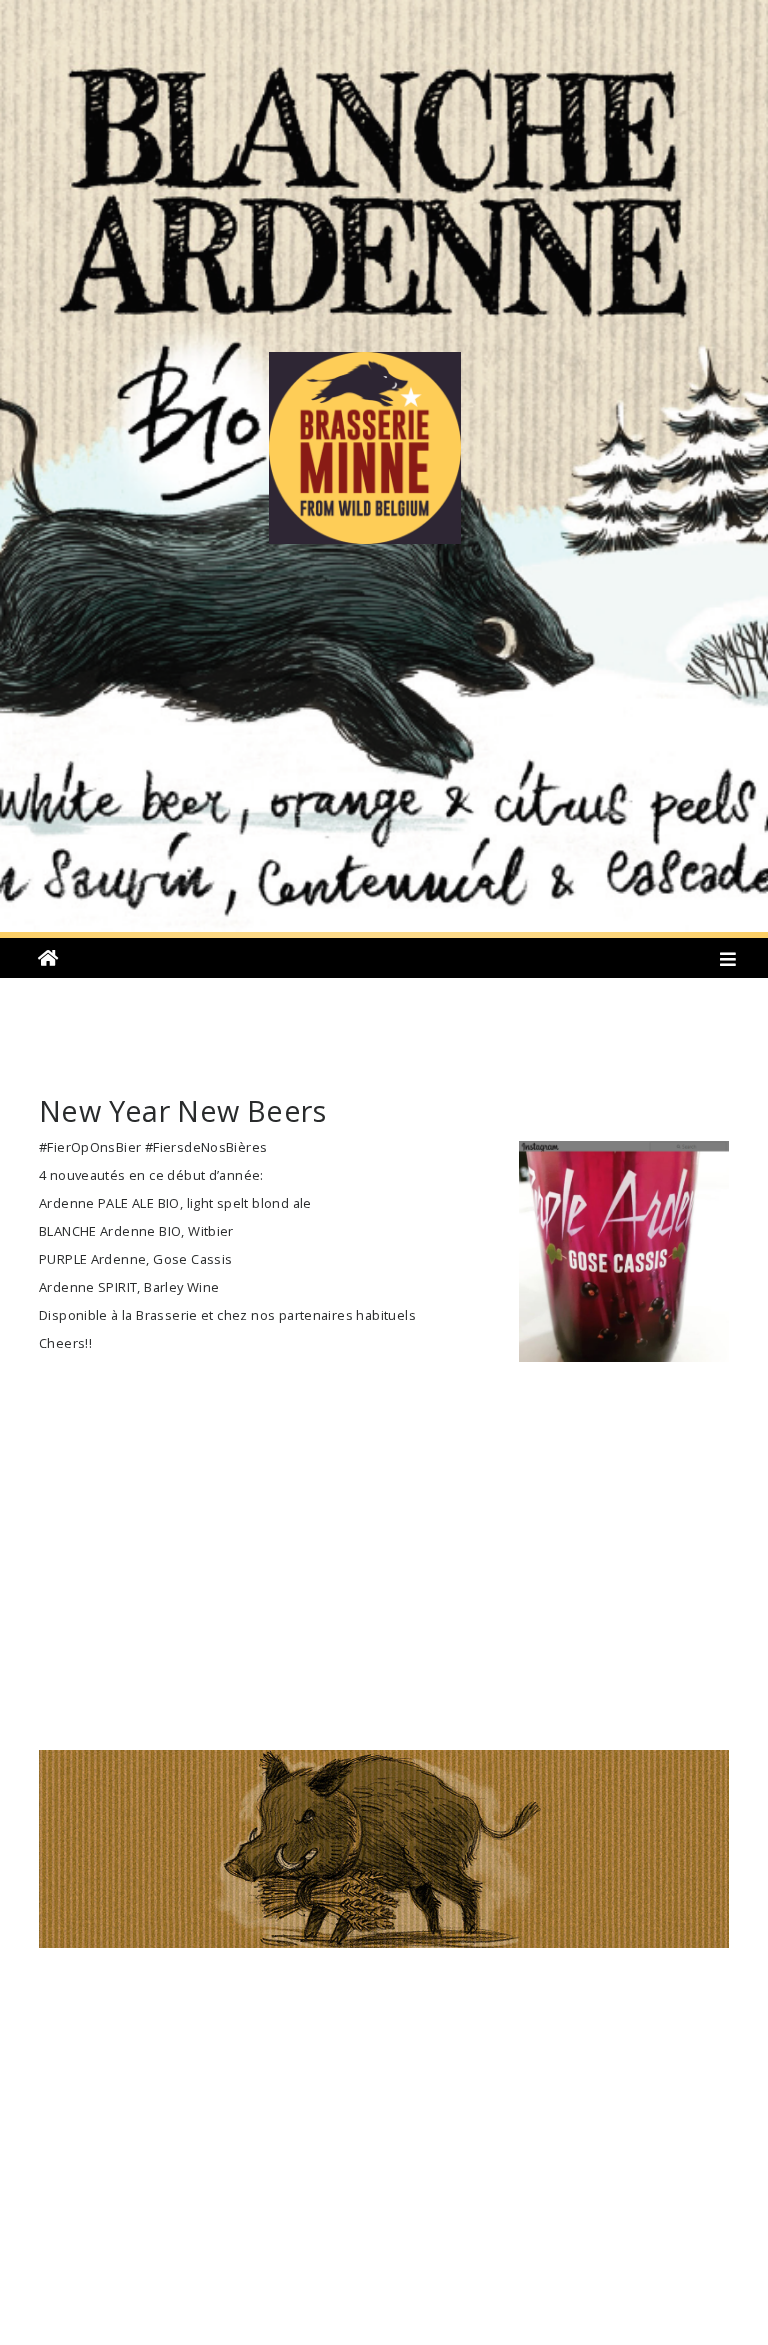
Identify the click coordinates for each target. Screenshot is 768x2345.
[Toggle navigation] (728, 963)
